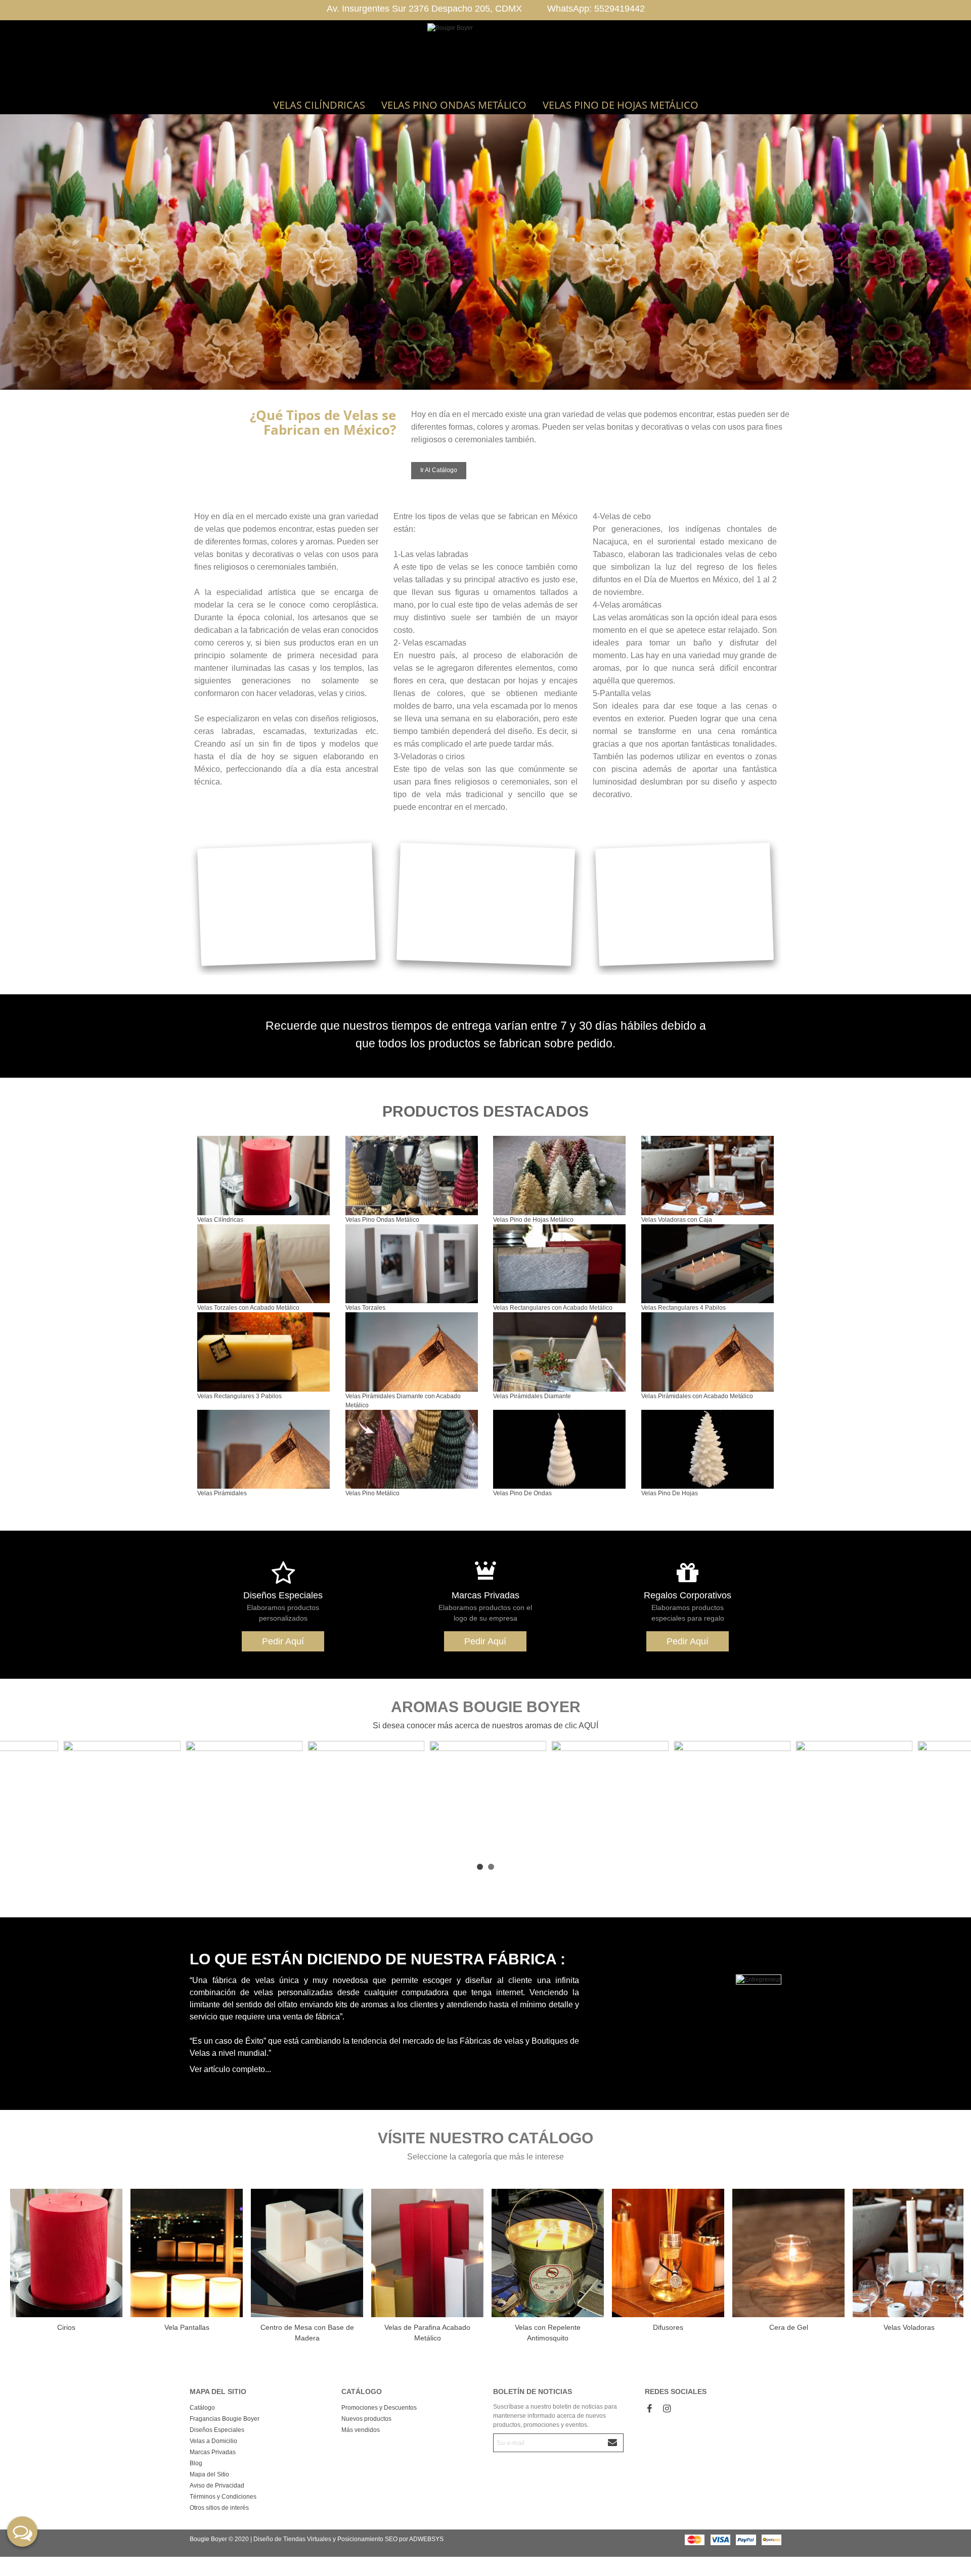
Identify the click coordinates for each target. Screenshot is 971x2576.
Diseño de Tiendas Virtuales (292, 2539)
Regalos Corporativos (688, 1595)
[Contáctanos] (22, 2532)
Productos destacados (485, 1111)
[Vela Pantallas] (187, 2253)
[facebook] (649, 2409)
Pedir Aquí (283, 1641)
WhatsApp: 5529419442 (596, 9)
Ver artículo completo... (230, 2069)
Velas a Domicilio (213, 2441)
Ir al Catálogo (439, 470)
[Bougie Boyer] (485, 58)
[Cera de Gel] (788, 2253)
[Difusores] (668, 2253)
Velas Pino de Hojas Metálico (621, 105)
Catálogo (202, 2408)
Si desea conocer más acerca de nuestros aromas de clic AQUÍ (485, 1726)
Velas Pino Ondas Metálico (454, 105)
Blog (196, 2463)
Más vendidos (361, 2430)
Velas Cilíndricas (319, 105)
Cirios (66, 2327)
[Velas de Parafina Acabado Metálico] (427, 2253)
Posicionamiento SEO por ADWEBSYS (390, 2539)
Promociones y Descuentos (379, 2408)
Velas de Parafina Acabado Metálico (427, 2333)
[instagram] (667, 2409)
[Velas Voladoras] (909, 2253)
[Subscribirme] (613, 2443)
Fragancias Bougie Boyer (225, 2419)
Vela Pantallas (187, 2327)
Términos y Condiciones (223, 2497)
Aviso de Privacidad (217, 2486)
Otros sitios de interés (219, 2508)
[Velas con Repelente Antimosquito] (548, 2253)
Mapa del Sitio (209, 2474)
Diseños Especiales (283, 1595)
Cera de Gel (789, 2327)
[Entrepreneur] (688, 1980)
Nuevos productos (366, 2419)
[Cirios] (66, 2253)
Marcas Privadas (485, 1595)
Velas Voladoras (909, 2327)
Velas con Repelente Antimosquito (548, 2333)
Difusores (668, 2327)
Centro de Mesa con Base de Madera (307, 2333)
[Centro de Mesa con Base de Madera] (307, 2253)
